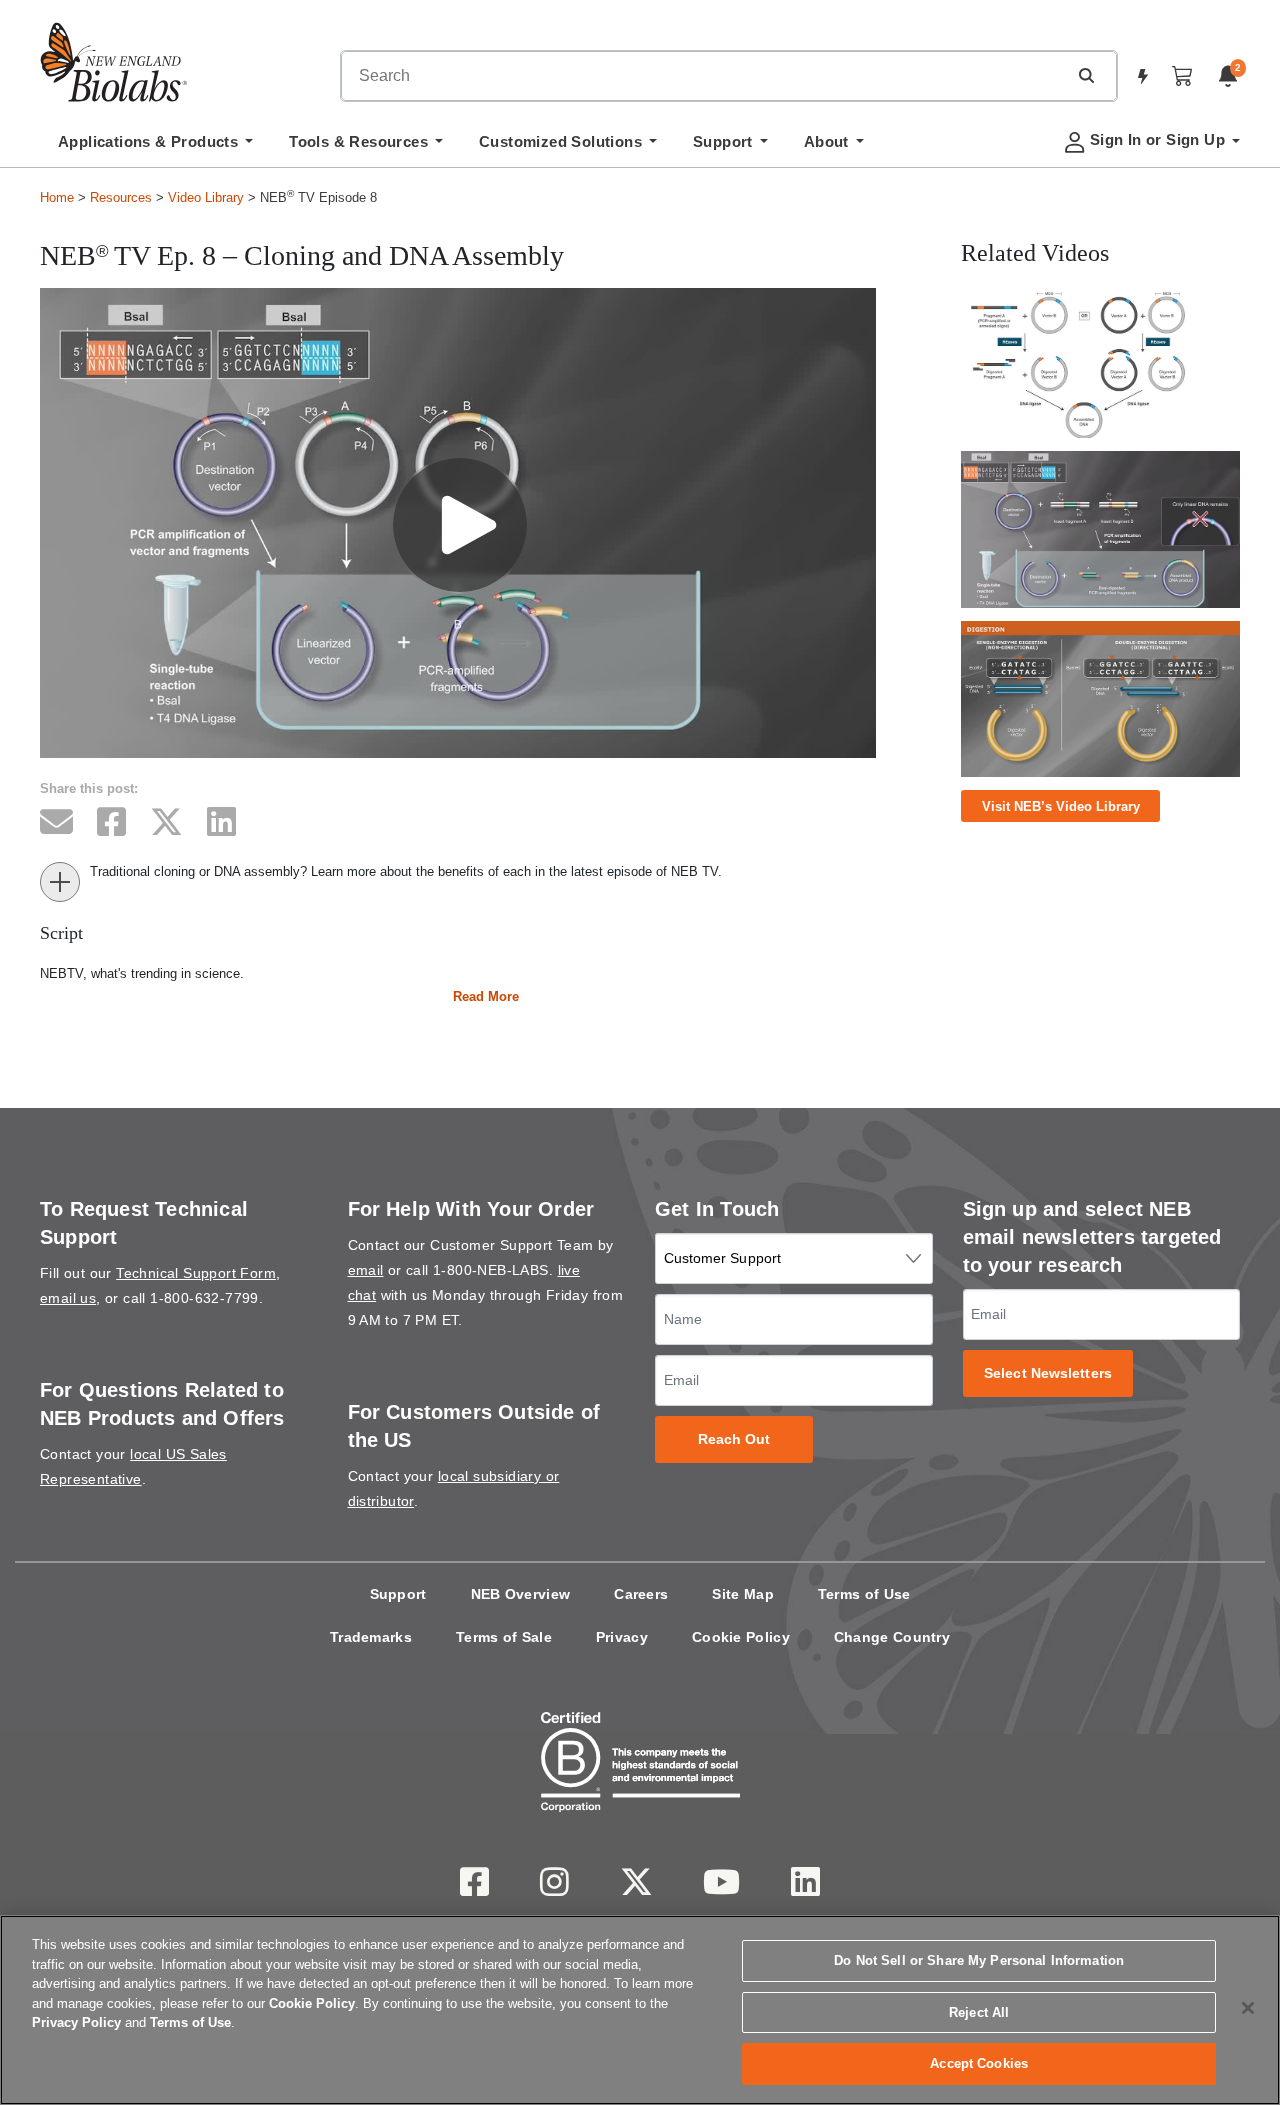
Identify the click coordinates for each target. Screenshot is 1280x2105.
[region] (640, 2010)
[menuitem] (155, 147)
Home (57, 197)
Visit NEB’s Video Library (1061, 806)
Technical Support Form (196, 1273)
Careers (641, 1594)
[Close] (1248, 2008)
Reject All (979, 2012)
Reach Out (734, 1439)
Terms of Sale (504, 1637)
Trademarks (371, 1637)
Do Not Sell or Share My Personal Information (979, 1960)
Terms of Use (864, 1594)
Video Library (206, 197)
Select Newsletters (1048, 1373)
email (366, 1270)
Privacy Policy (76, 2022)
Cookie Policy (741, 1637)
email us (68, 1298)
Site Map (742, 1594)
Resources (121, 197)
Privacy (622, 1637)
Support (398, 1594)
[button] (1086, 75)
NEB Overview (521, 1594)
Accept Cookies (979, 2063)
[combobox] (704, 76)
